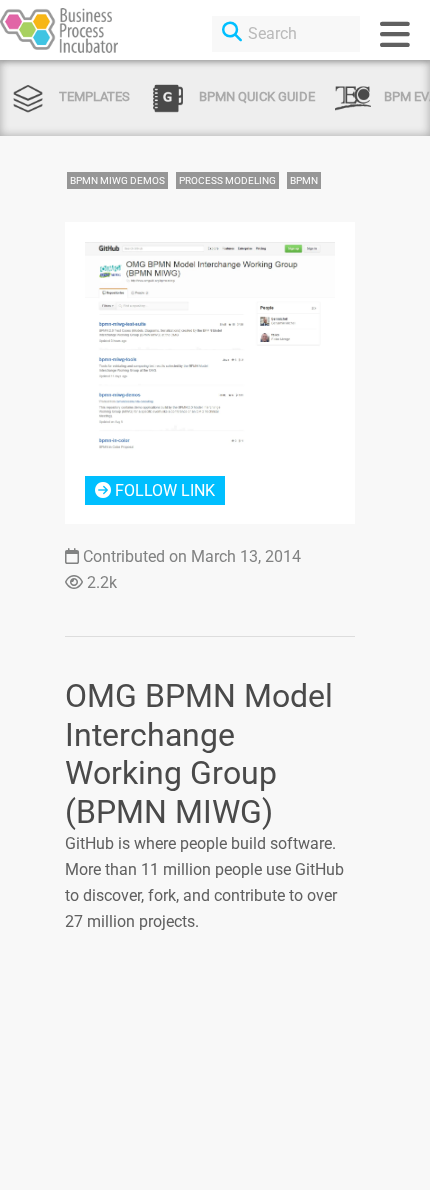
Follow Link (163, 490)
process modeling (227, 180)
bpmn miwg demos (117, 180)
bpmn (304, 180)
